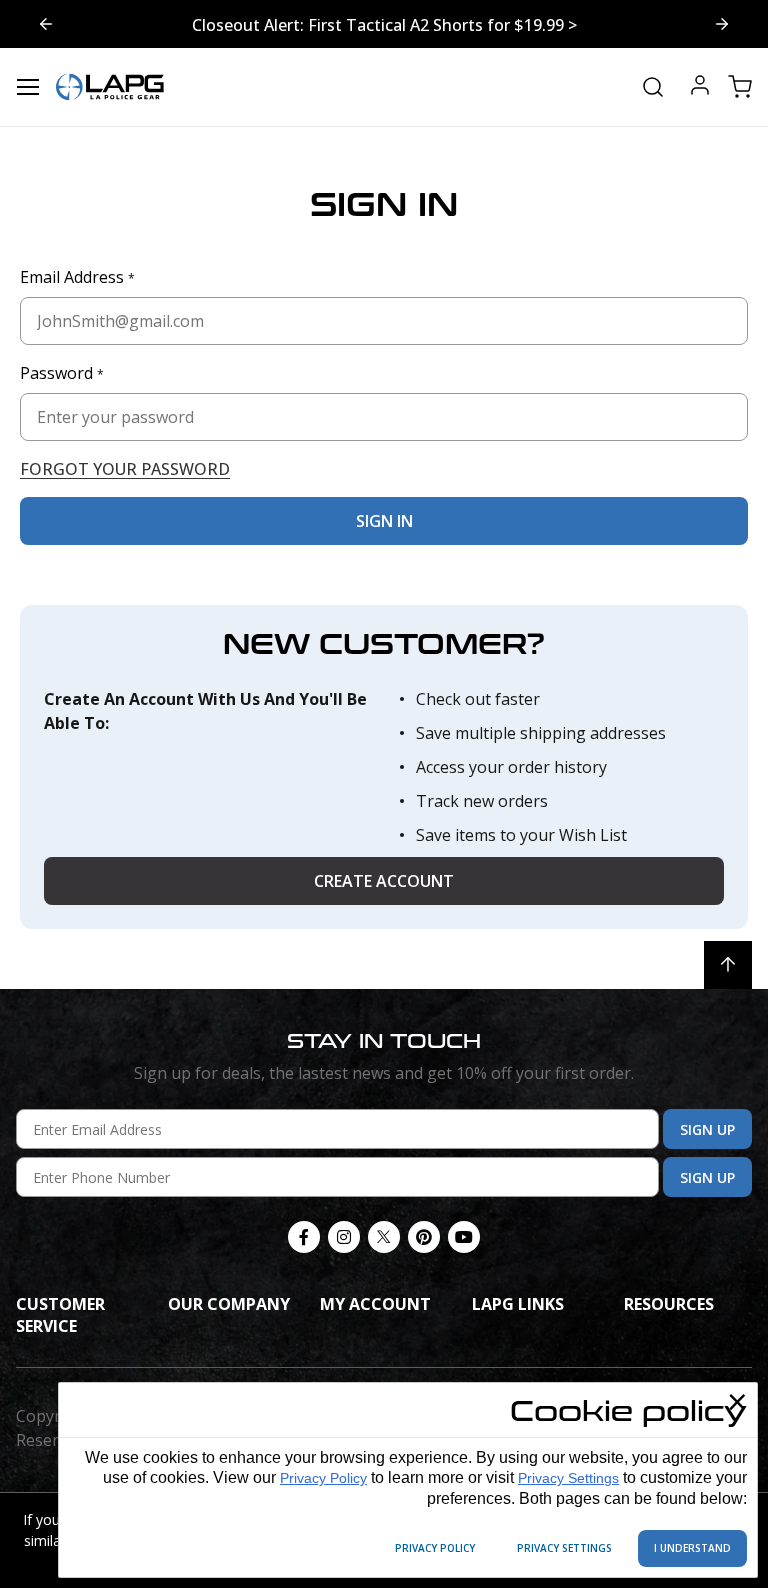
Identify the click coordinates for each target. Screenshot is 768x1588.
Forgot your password (125, 469)
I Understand (692, 1548)
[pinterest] (424, 1237)
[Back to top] (728, 965)
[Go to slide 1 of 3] (722, 24)
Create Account (384, 881)
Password (62, 373)
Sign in (384, 521)
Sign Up (707, 1129)
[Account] (700, 87)
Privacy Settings (568, 1478)
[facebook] (304, 1237)
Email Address (77, 277)
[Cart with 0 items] (740, 87)
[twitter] (384, 1237)
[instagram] (344, 1237)
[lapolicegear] (110, 87)
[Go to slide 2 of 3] (46, 24)
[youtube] (464, 1237)
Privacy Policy (323, 1478)
